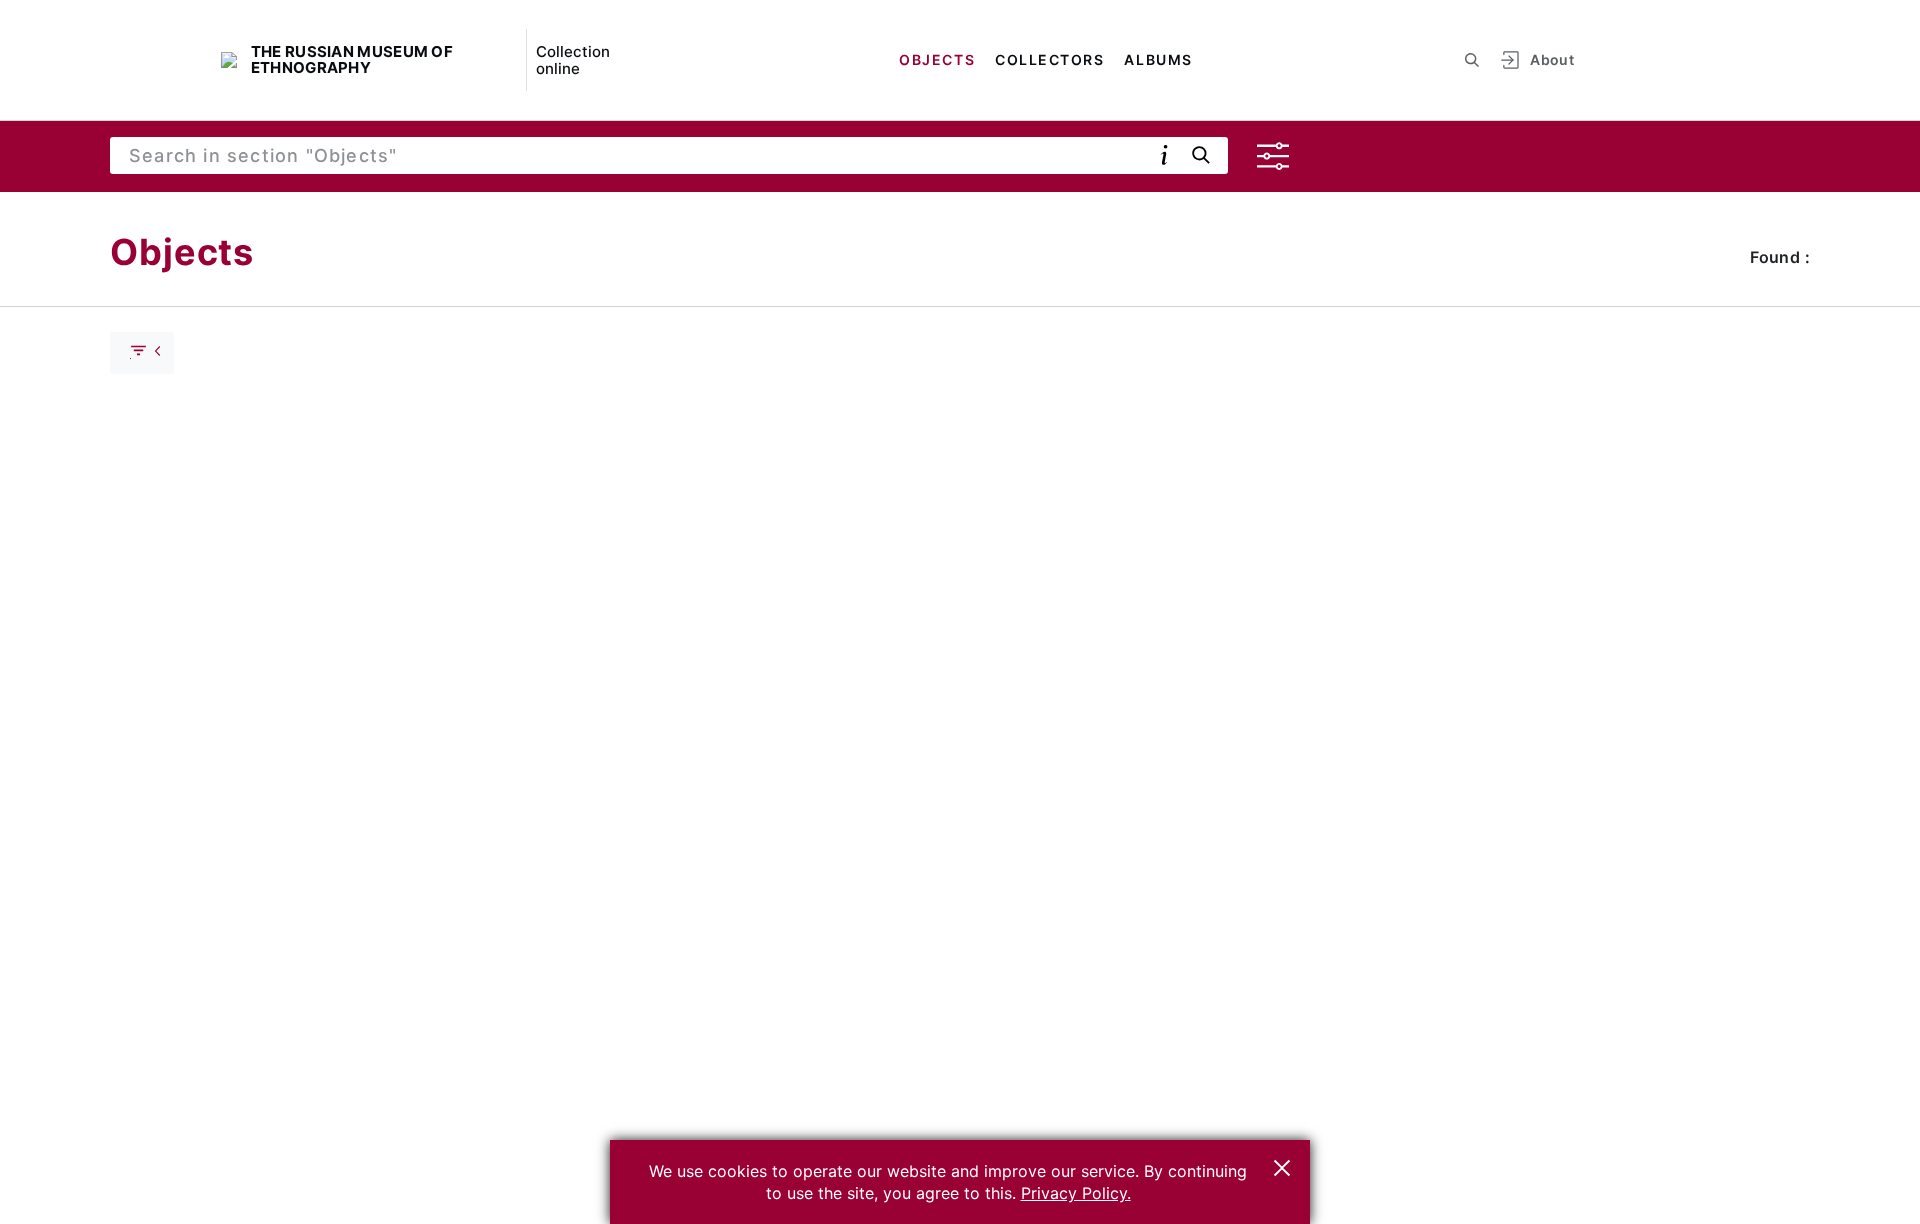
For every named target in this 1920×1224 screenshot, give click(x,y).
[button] (1282, 1168)
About (1552, 59)
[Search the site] (1472, 60)
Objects (937, 59)
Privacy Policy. (1076, 1193)
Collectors (1049, 59)
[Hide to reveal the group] (142, 353)
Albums (1158, 59)
